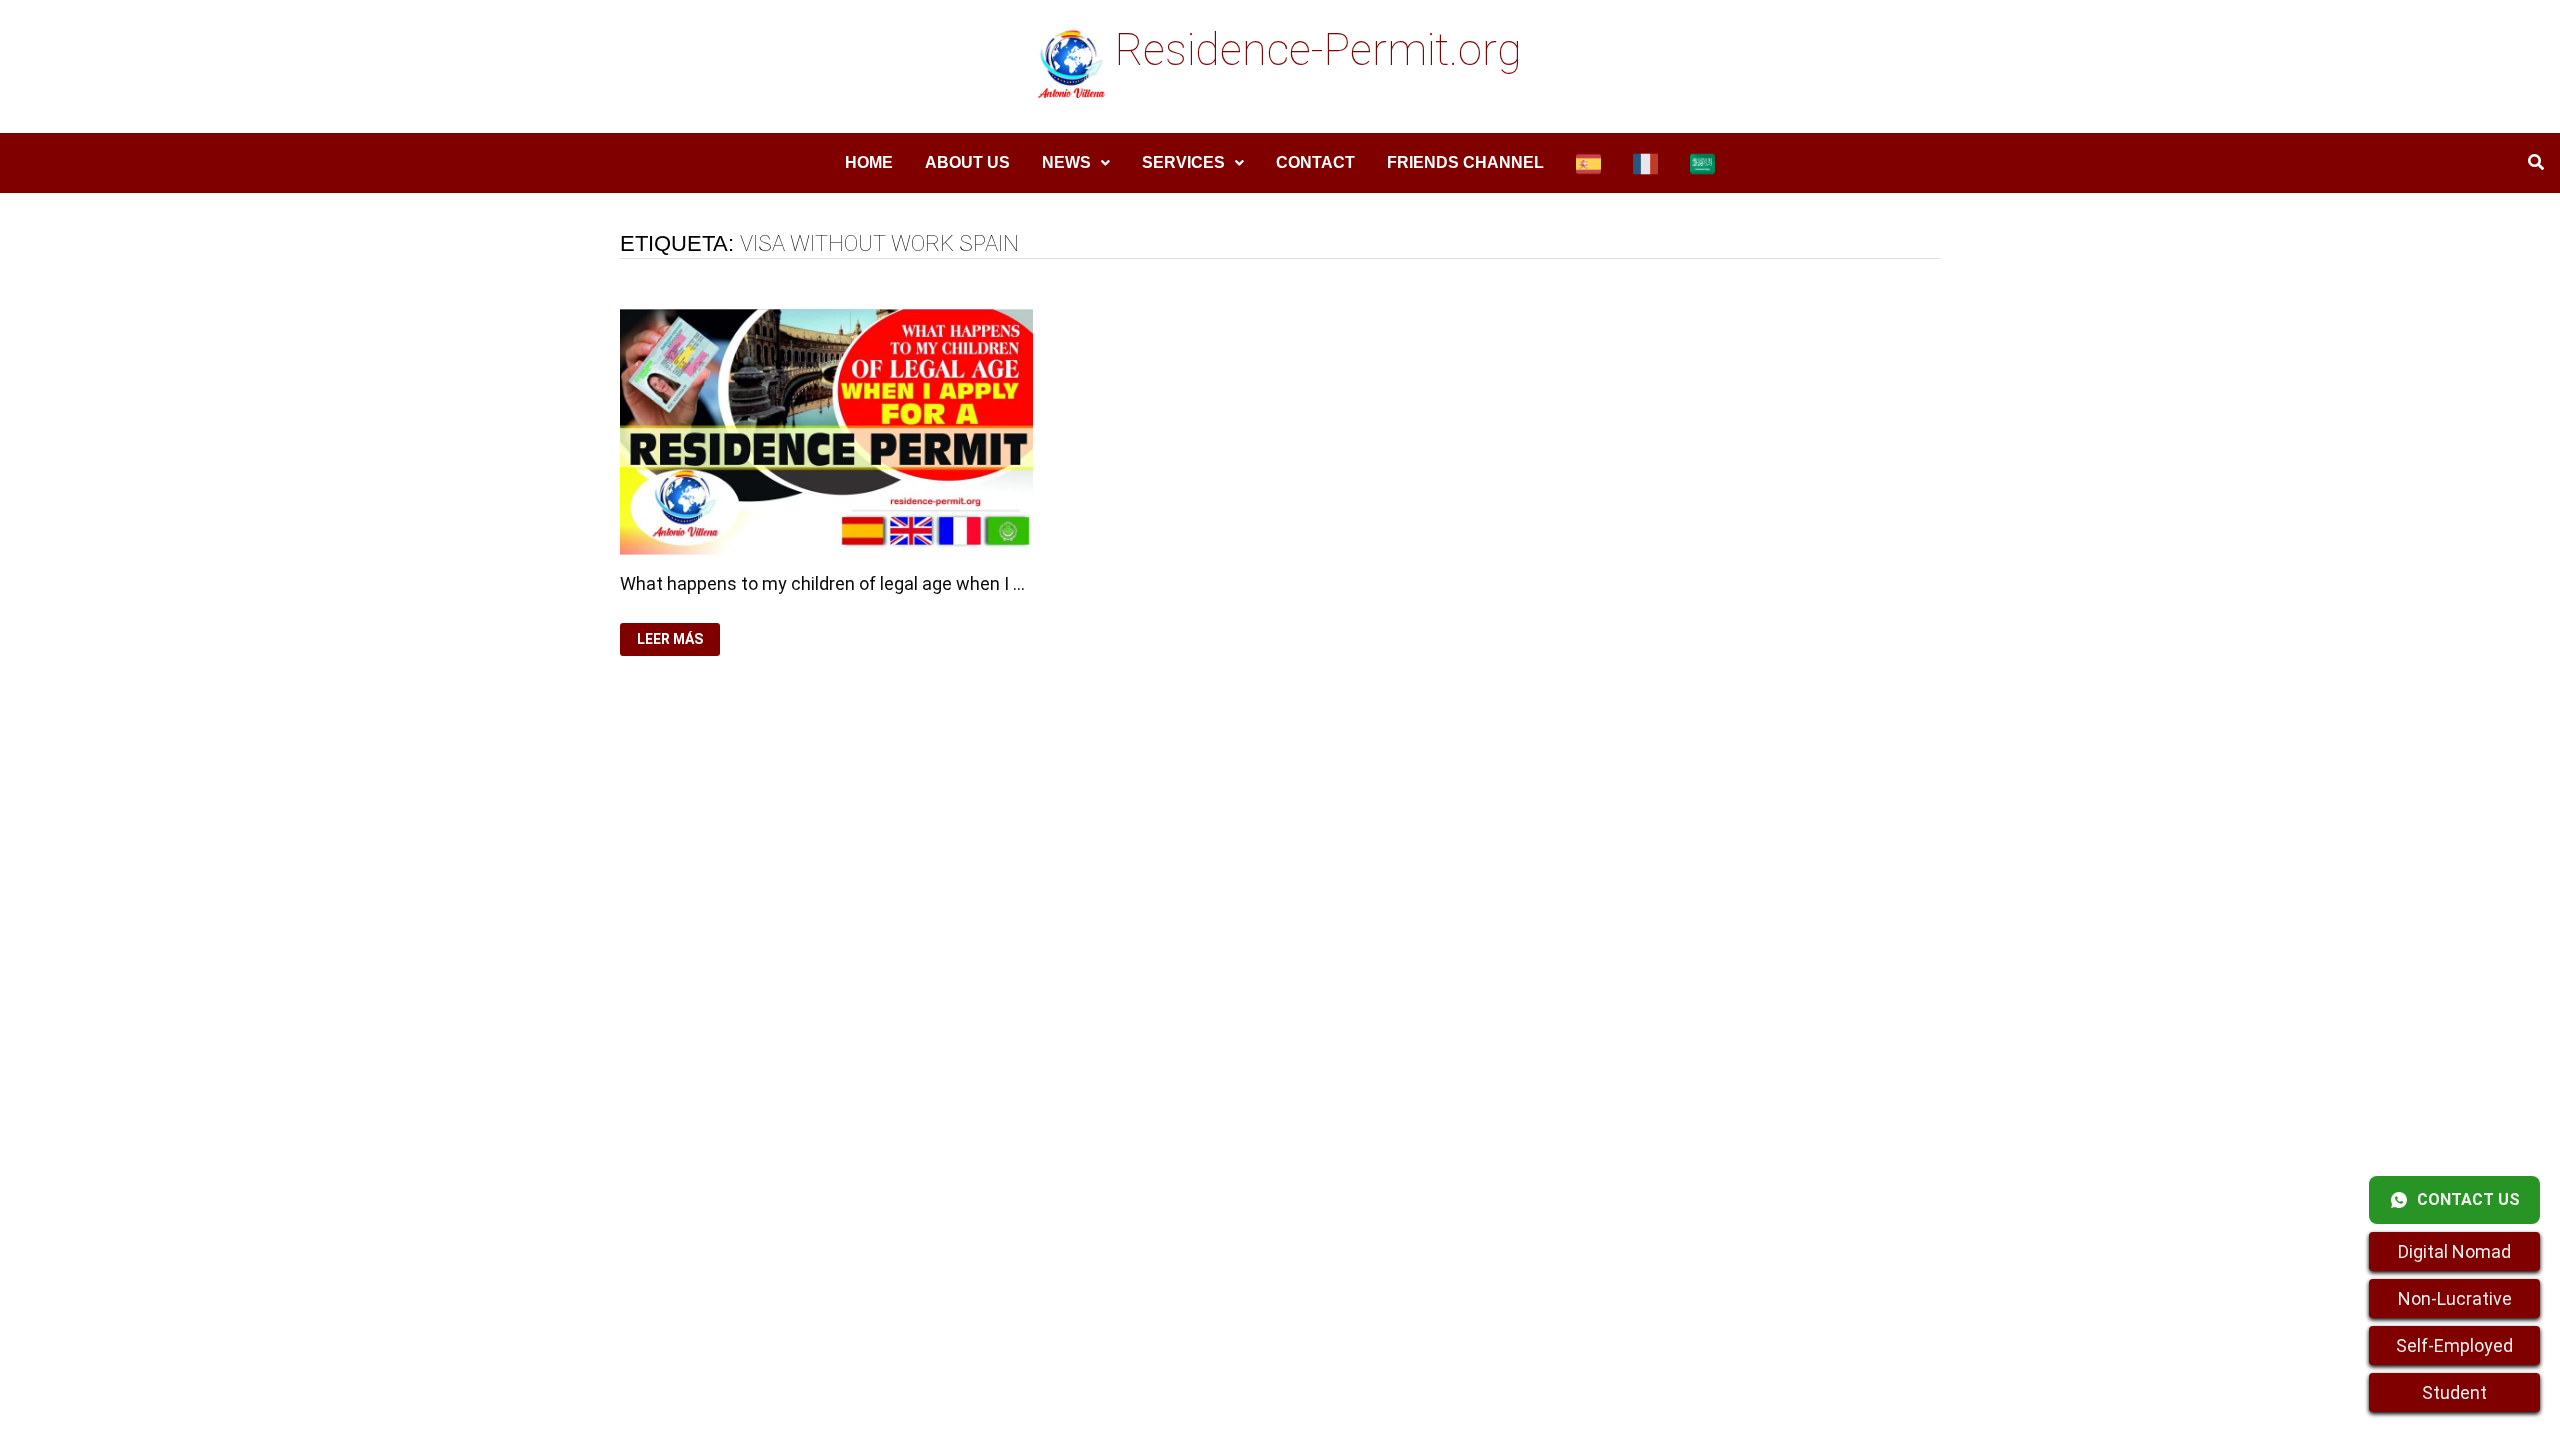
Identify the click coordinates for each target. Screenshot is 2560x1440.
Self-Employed (2454, 1345)
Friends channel (1465, 162)
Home (869, 162)
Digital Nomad (2454, 1251)
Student (2454, 1392)
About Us (967, 162)
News (1066, 162)
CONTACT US (2468, 1199)
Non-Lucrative (2455, 1298)
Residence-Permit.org (1318, 50)
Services (1183, 162)
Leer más (674, 639)
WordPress (1045, 847)
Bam (1115, 847)
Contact (1315, 162)
